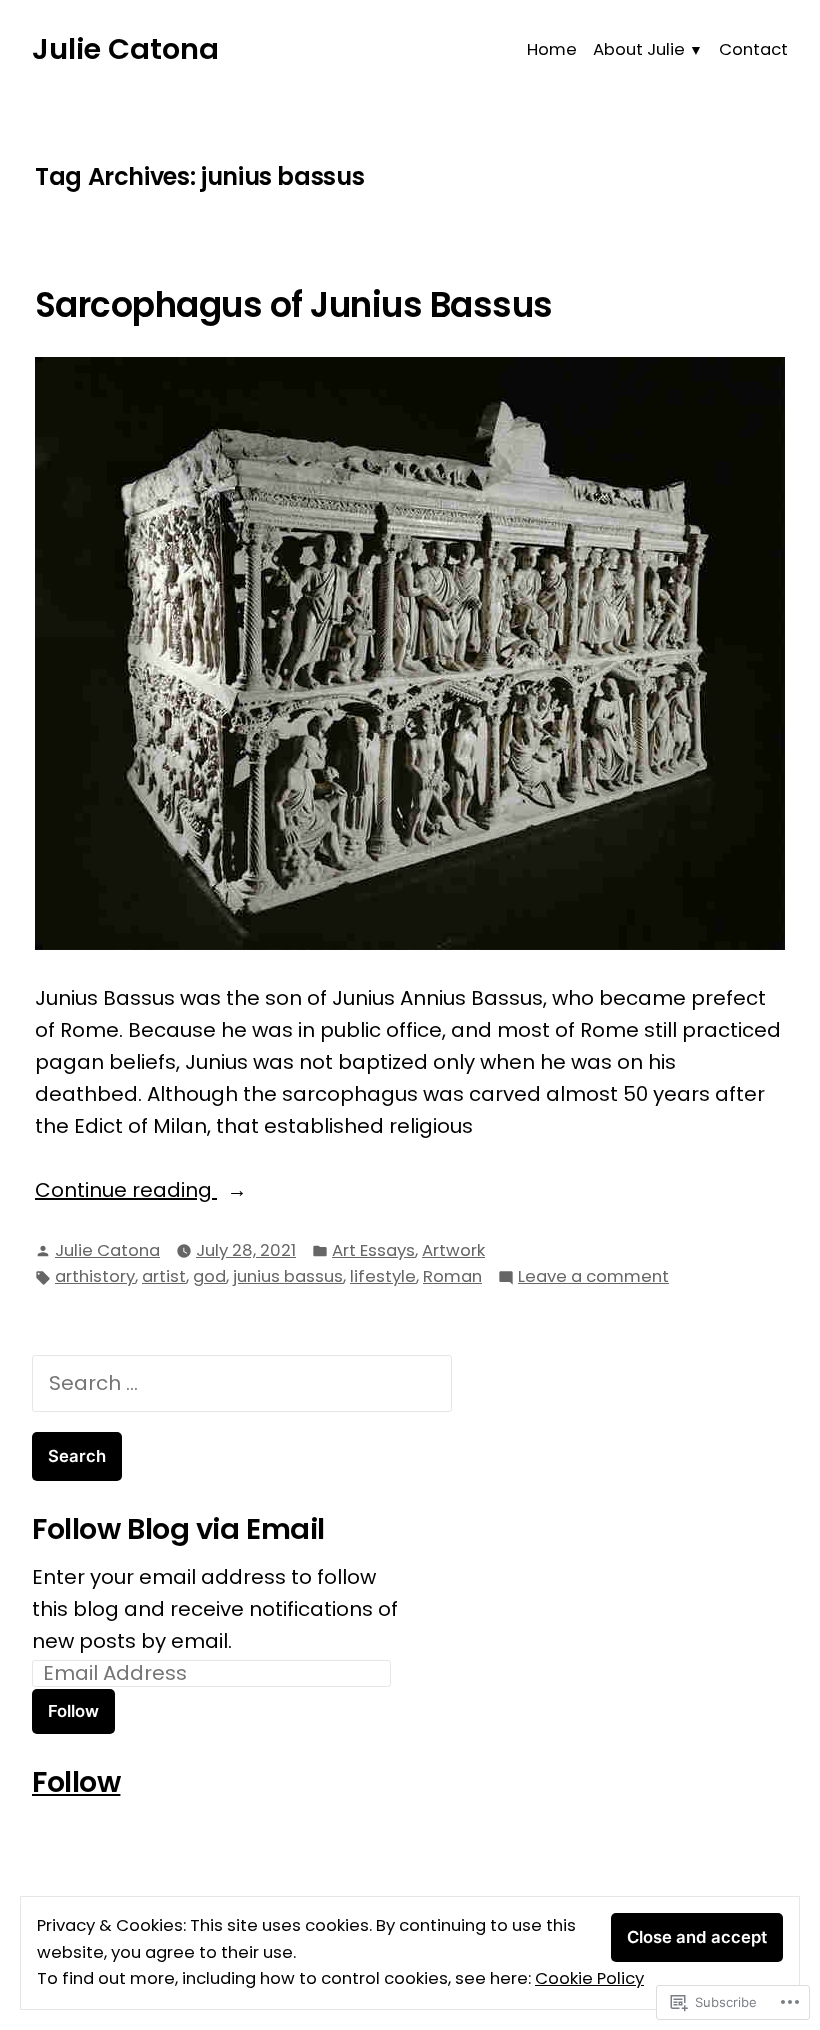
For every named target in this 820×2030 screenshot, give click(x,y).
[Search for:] (242, 1383)
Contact (753, 49)
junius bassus (288, 1276)
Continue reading (126, 1190)
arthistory (95, 1276)
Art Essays (373, 1250)
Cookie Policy (589, 1978)
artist (164, 1276)
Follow (73, 1711)
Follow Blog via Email (178, 1529)
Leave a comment (593, 1277)
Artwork (453, 1250)
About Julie (639, 49)
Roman (452, 1276)
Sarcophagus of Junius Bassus (294, 305)
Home (552, 49)
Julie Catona (125, 49)
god (209, 1276)
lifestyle (383, 1276)
